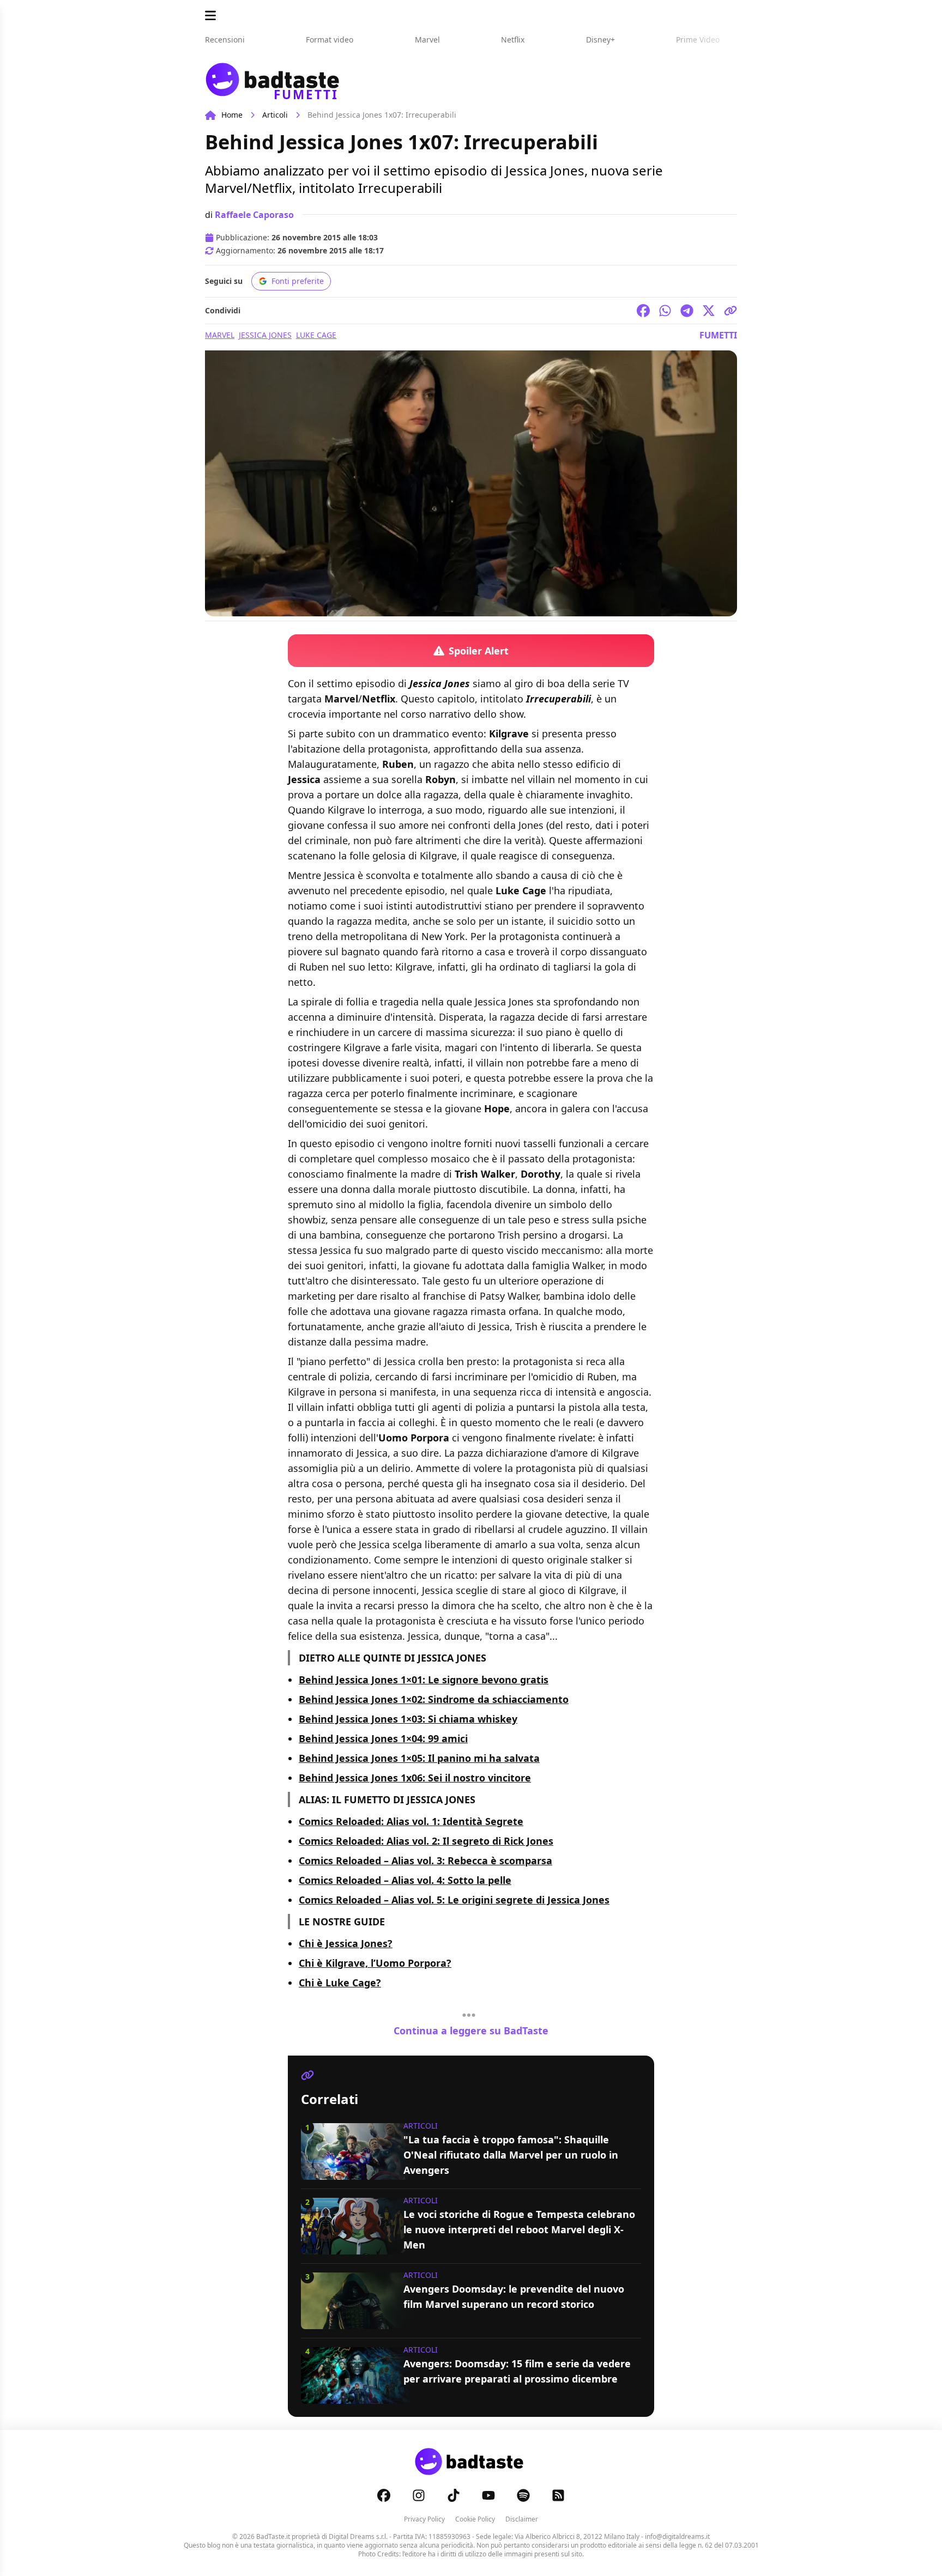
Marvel (220, 335)
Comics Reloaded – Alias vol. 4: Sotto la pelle (405, 1880)
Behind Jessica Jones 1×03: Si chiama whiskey (408, 1719)
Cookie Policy (475, 2519)
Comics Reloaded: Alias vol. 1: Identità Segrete (411, 1821)
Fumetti (718, 335)
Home (232, 115)
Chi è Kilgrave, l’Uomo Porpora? (375, 1963)
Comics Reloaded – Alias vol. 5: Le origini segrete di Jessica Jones (454, 1900)
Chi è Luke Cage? (340, 1983)
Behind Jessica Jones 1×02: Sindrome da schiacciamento (434, 1699)
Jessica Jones (265, 335)
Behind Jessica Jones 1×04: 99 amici (383, 1738)
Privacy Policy (424, 2519)
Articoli (275, 115)
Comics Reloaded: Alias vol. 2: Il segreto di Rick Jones (426, 1841)
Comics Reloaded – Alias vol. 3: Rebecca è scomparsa (425, 1860)
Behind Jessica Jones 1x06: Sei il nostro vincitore (415, 1778)
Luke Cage (316, 335)
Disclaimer (522, 2519)
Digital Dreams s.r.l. (358, 2536)
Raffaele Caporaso (254, 215)
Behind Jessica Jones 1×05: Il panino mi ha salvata (419, 1758)
